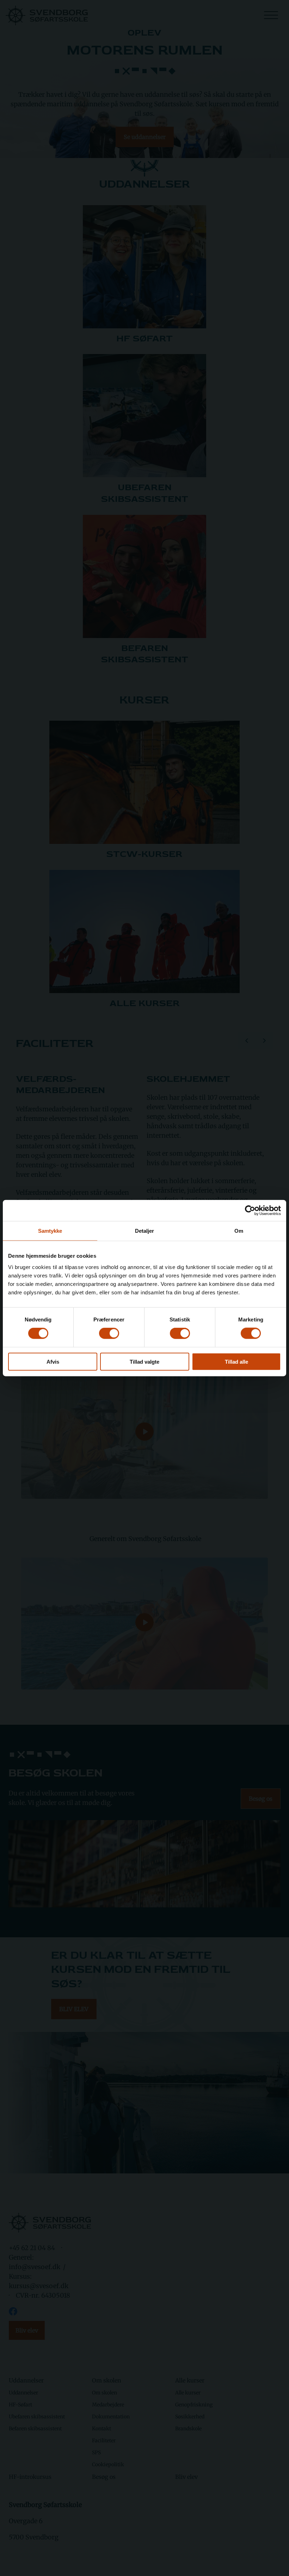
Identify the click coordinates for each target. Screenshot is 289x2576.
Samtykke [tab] (50, 1231)
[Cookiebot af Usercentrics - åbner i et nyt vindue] (250, 1211)
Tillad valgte (144, 1361)
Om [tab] (239, 1231)
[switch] (109, 1333)
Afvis (53, 1361)
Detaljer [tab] (145, 1231)
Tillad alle (236, 1361)
